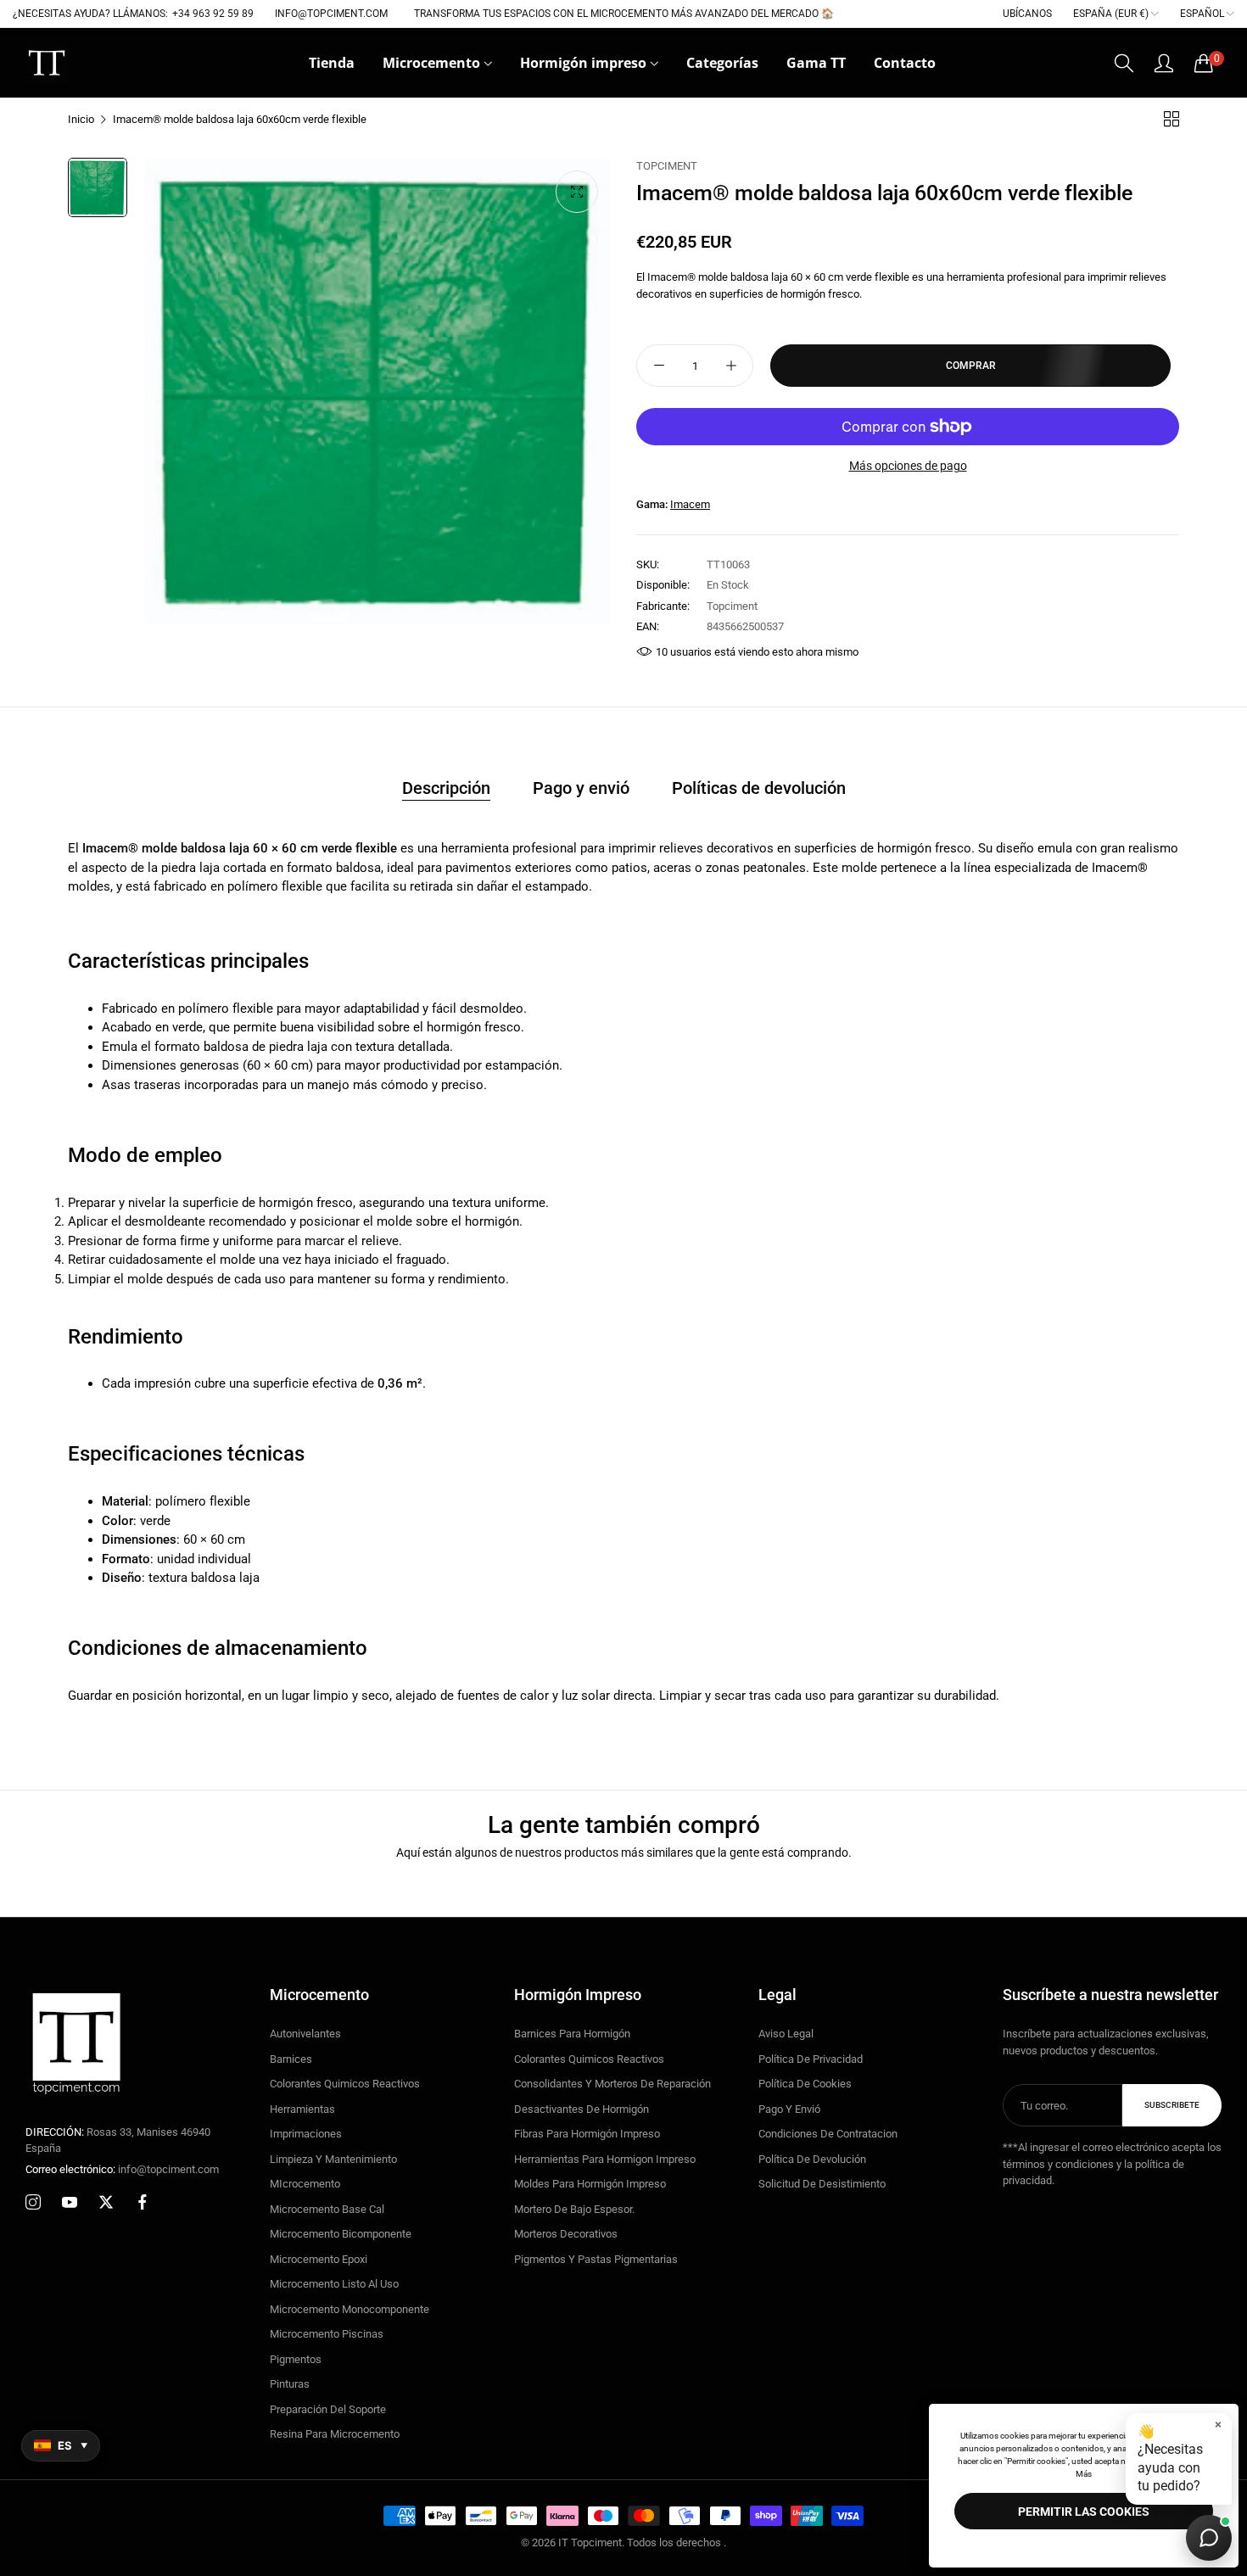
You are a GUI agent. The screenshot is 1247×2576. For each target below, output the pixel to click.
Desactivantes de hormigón (582, 2109)
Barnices (291, 2059)
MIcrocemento (305, 2184)
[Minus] (659, 366)
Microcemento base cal (327, 2209)
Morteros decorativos (566, 2234)
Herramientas (302, 2109)
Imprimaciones (306, 2134)
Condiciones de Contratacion (828, 2134)
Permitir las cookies (1084, 2512)
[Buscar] (1124, 63)
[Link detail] (33, 2203)
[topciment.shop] (47, 63)
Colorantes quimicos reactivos (345, 2084)
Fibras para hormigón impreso (587, 2134)
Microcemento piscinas (327, 2334)
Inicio (81, 119)
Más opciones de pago (908, 466)
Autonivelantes (305, 2034)
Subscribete (1172, 2105)
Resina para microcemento (335, 2434)
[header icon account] (1164, 63)
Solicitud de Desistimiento (822, 2184)
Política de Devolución (812, 2159)
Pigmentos (296, 2359)
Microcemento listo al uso (334, 2284)
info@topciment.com (122, 2169)
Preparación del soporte (328, 2409)
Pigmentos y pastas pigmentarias (596, 2259)
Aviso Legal (786, 2034)
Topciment (667, 166)
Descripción (446, 788)
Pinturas (290, 2384)
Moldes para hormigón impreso (590, 2184)
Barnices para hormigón (572, 2034)
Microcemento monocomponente (349, 2309)
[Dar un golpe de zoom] (577, 192)
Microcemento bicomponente (341, 2234)
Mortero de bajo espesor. (574, 2209)
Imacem (690, 504)
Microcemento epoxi (319, 2259)
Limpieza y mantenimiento (333, 2159)
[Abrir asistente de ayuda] (1209, 2538)
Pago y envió (581, 788)
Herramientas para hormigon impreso (605, 2159)
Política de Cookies (805, 2084)
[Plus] (731, 366)
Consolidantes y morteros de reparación (612, 2084)
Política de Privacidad (811, 2059)
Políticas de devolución (759, 788)
